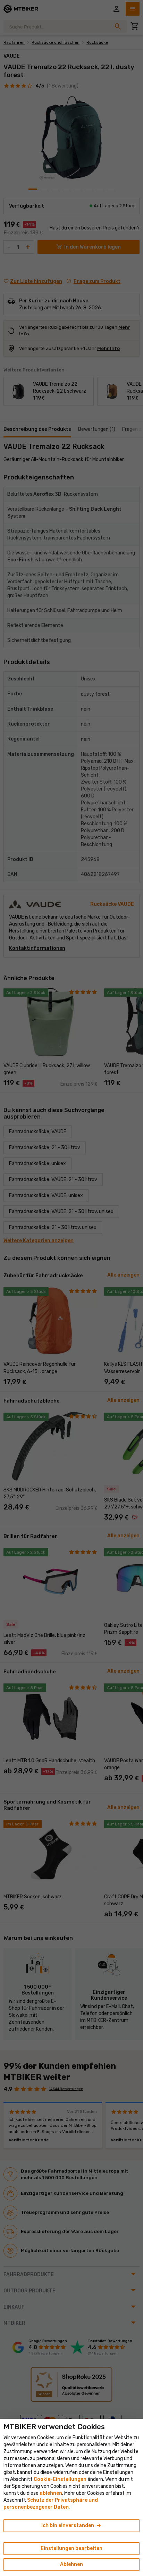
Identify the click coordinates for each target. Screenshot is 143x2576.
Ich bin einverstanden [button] (72, 2526)
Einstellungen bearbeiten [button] (71, 2548)
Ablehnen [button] (71, 2564)
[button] (51, 2493)
